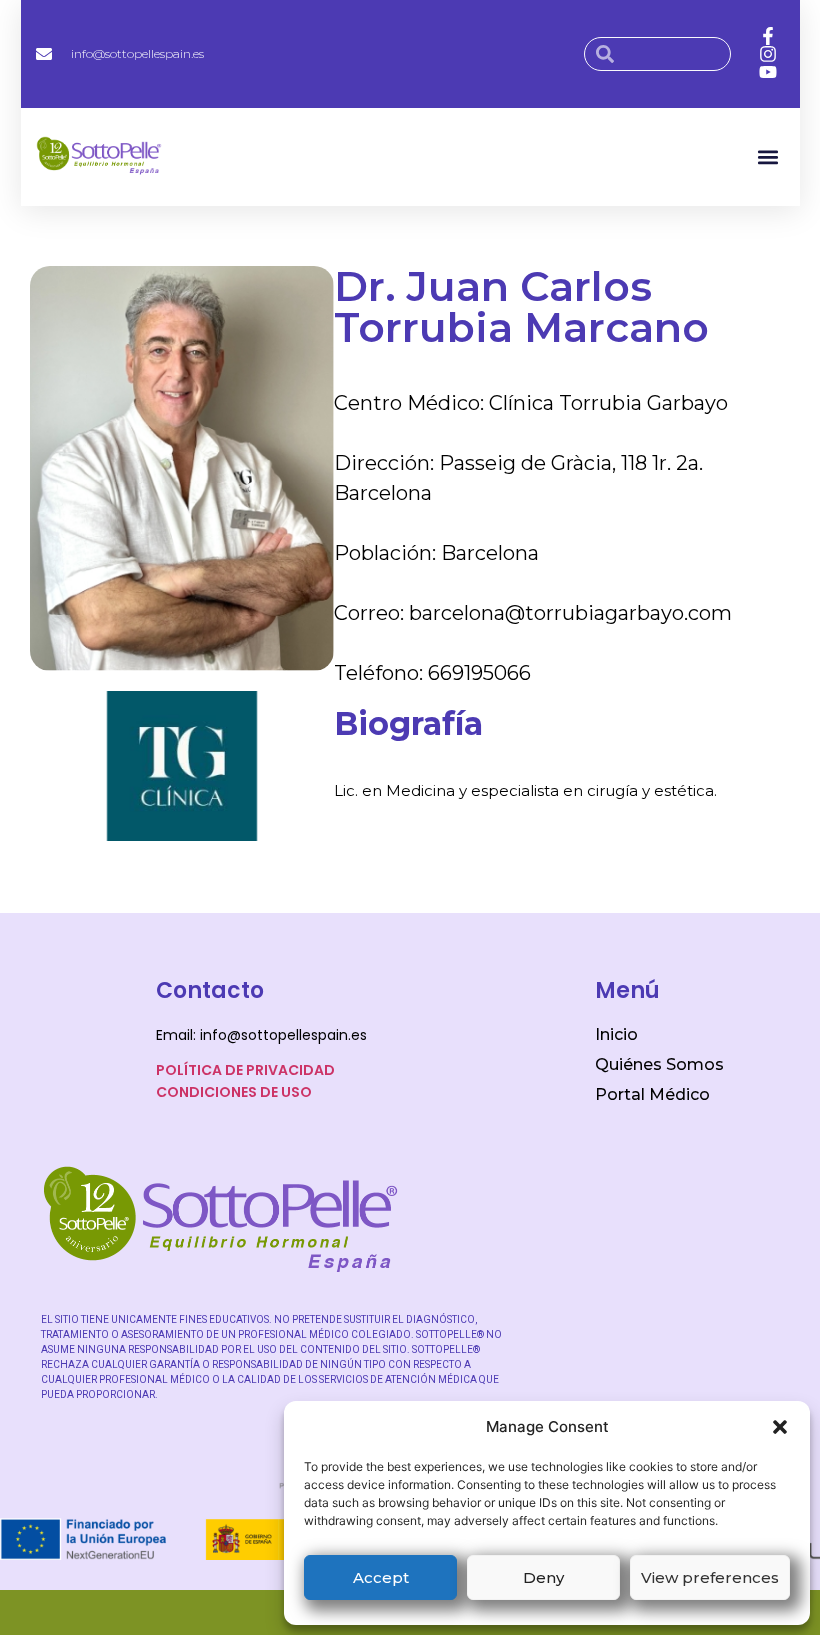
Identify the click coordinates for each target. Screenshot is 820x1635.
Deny (543, 1577)
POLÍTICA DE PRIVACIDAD (245, 1070)
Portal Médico (652, 1094)
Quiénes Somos (659, 1064)
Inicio (616, 1034)
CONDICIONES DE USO (234, 1092)
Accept (381, 1577)
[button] (780, 1427)
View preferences (710, 1577)
